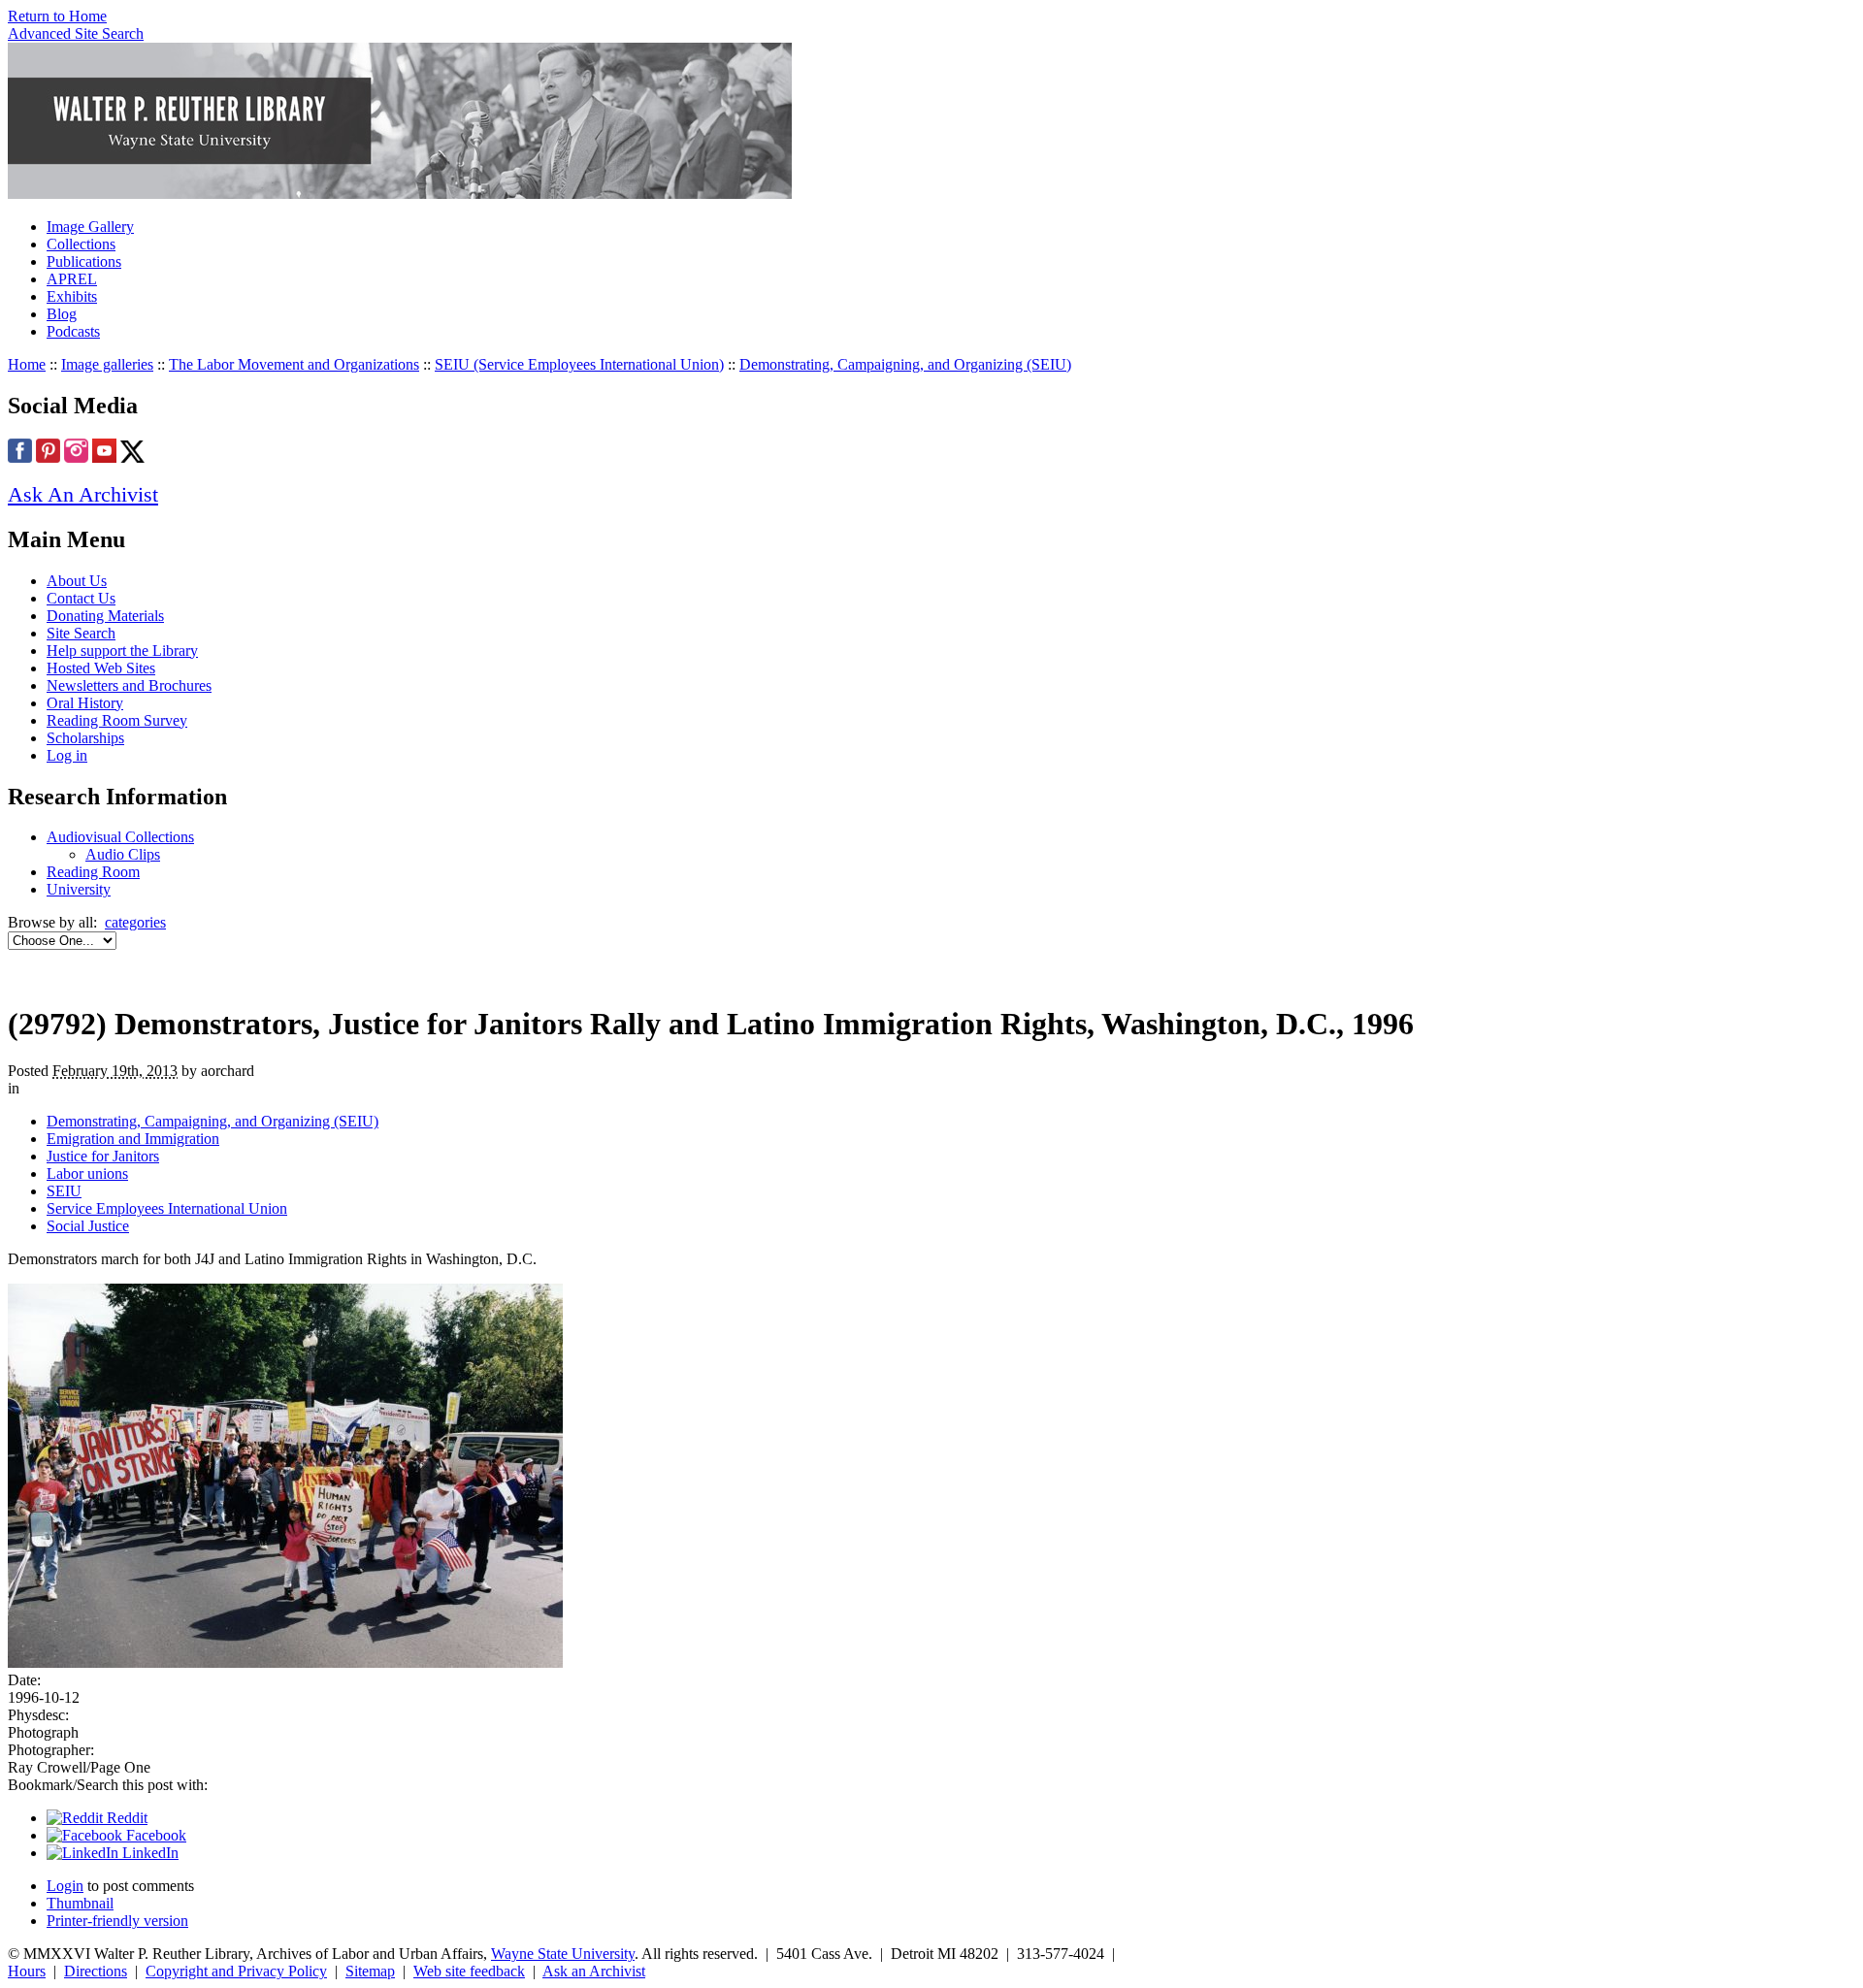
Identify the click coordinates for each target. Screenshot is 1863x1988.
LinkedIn (148, 1853)
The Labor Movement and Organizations (294, 364)
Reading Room (93, 872)
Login (65, 1886)
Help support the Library (122, 651)
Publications (84, 261)
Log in (67, 755)
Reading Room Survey (117, 720)
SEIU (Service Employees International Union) (579, 364)
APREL (72, 279)
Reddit (125, 1818)
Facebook (154, 1835)
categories (135, 922)
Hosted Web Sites (101, 668)
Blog (62, 314)
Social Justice (88, 1226)
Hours (27, 1971)
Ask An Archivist (83, 494)
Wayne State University (563, 1954)
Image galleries (107, 364)
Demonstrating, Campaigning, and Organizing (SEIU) (905, 364)
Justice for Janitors (103, 1156)
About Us (77, 581)
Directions (96, 1971)
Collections (81, 244)
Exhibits (72, 296)
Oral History (85, 703)
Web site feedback (469, 1971)
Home (27, 364)
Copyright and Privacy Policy (236, 1971)
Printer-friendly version (117, 1921)
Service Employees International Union (167, 1208)
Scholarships (85, 738)
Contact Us (81, 598)
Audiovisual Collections (120, 837)
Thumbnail (80, 1903)
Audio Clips (123, 854)
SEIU (64, 1191)
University (79, 889)
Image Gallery (90, 227)
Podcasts (73, 331)
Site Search (81, 633)
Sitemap (370, 1971)
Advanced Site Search (76, 33)
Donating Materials (105, 616)
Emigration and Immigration (133, 1139)
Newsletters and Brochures (129, 685)
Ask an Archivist (594, 1971)
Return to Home (57, 16)
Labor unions (87, 1173)
